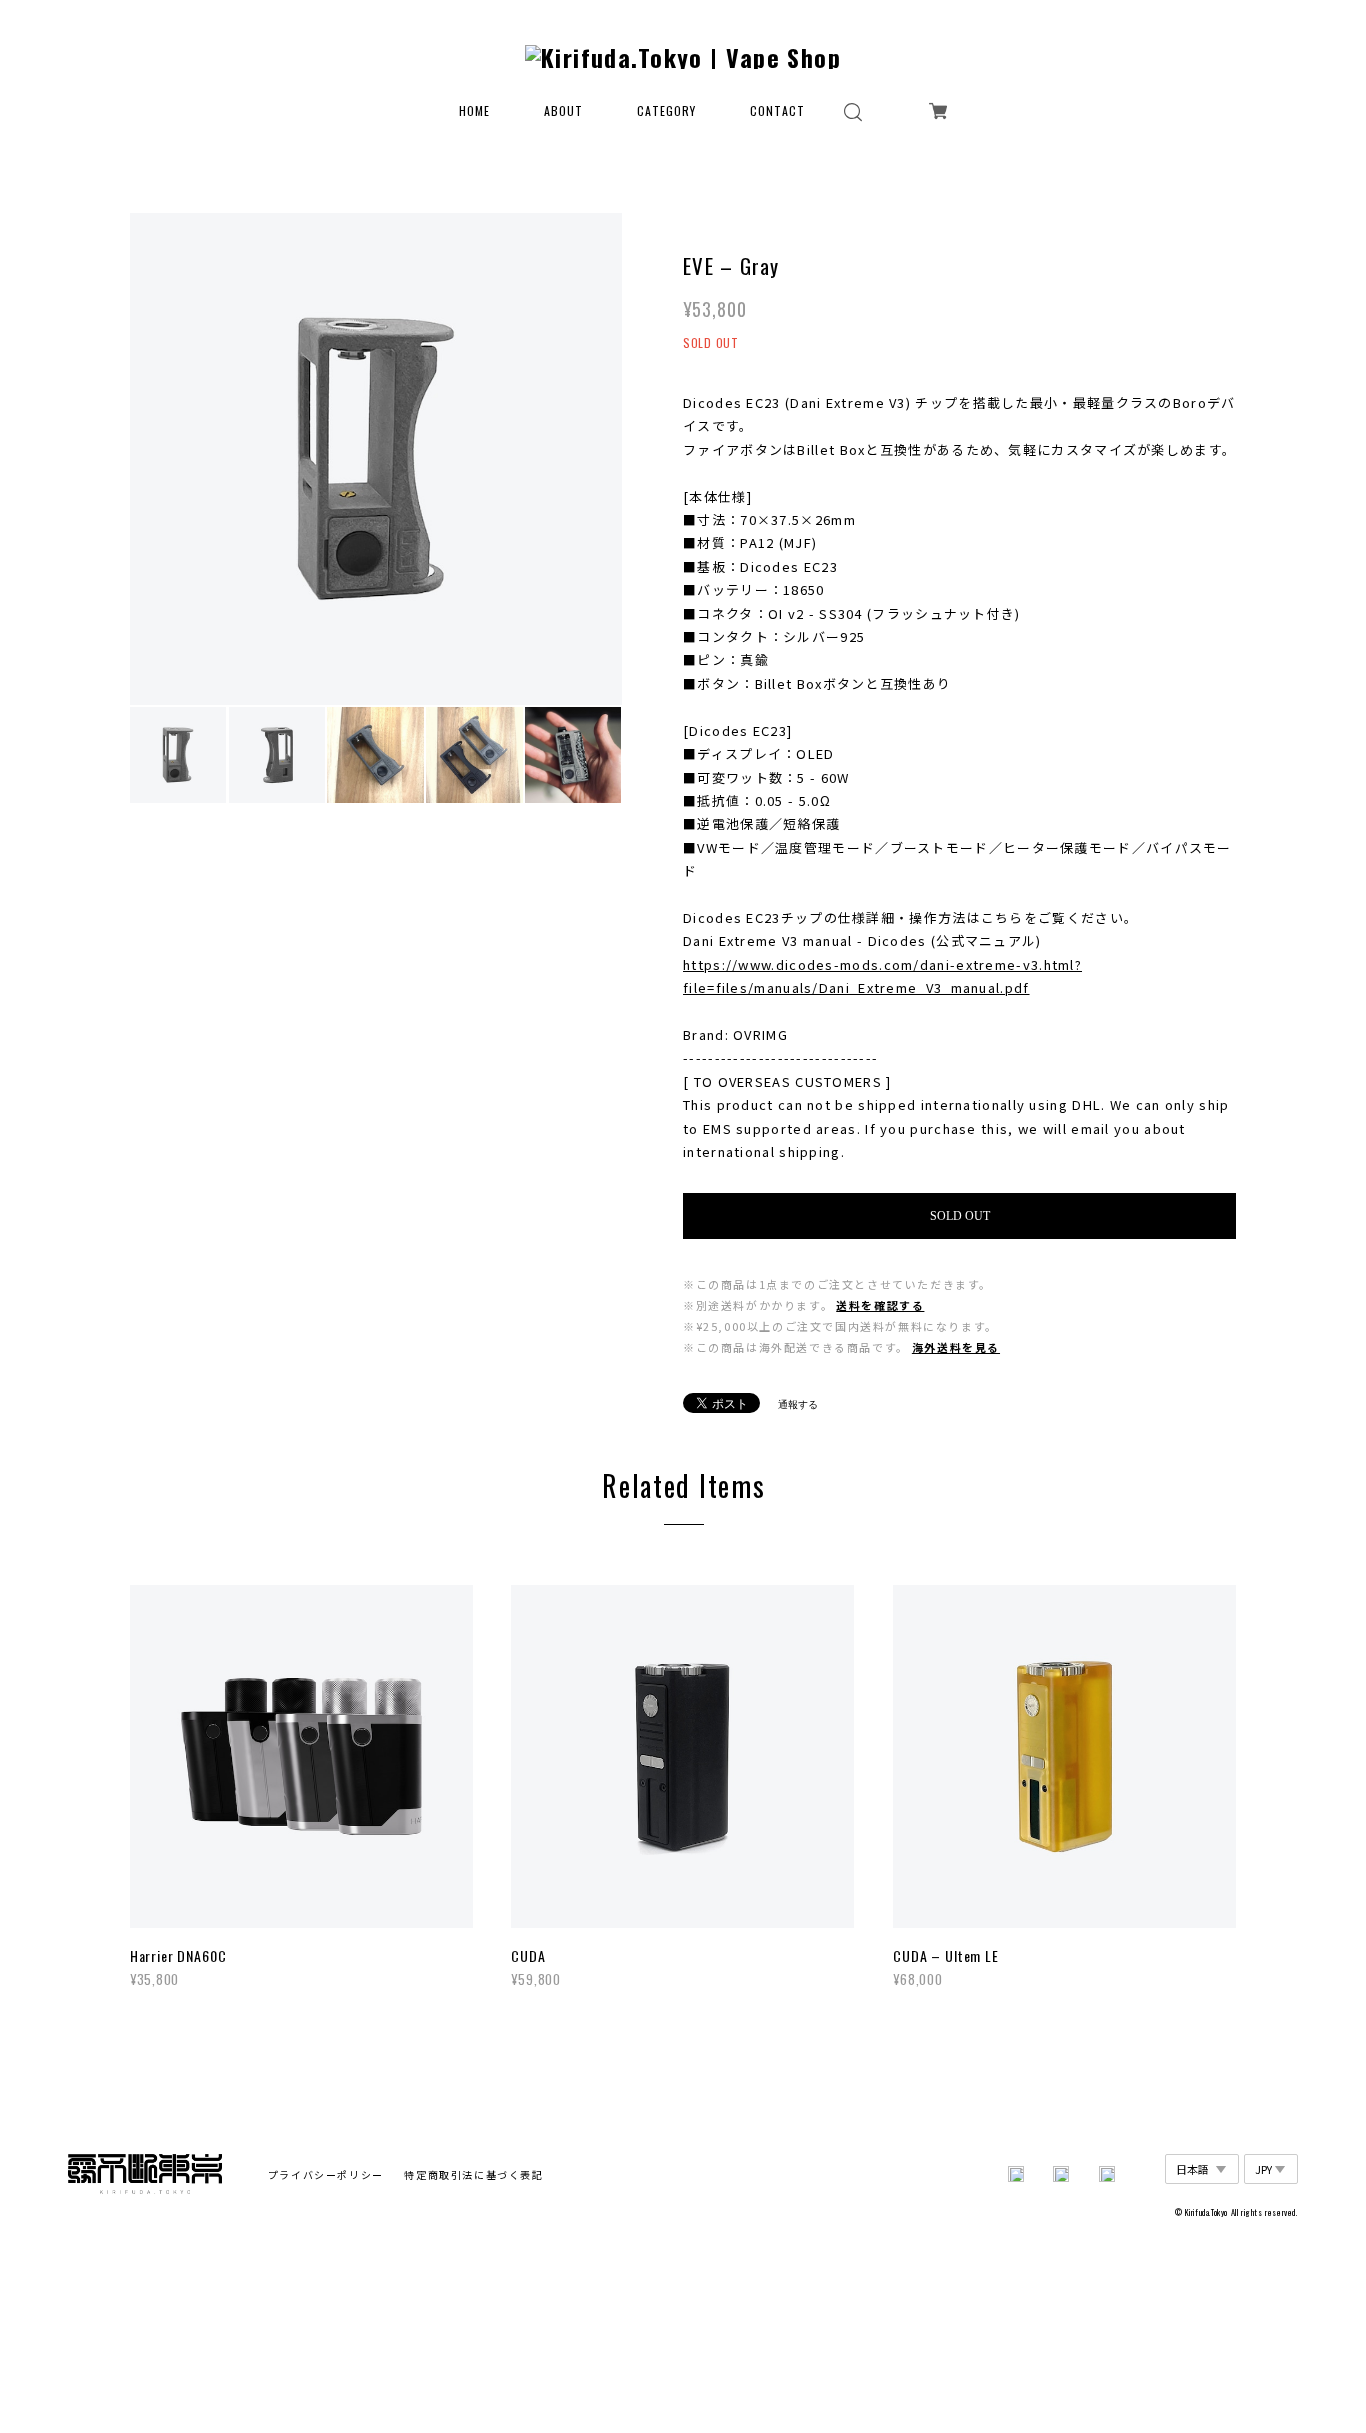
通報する (798, 1404)
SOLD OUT (960, 1216)
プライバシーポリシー (326, 2174)
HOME (474, 111)
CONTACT (777, 111)
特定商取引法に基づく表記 (473, 2174)
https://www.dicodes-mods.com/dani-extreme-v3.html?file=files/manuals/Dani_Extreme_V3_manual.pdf (882, 976)
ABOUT (563, 111)
